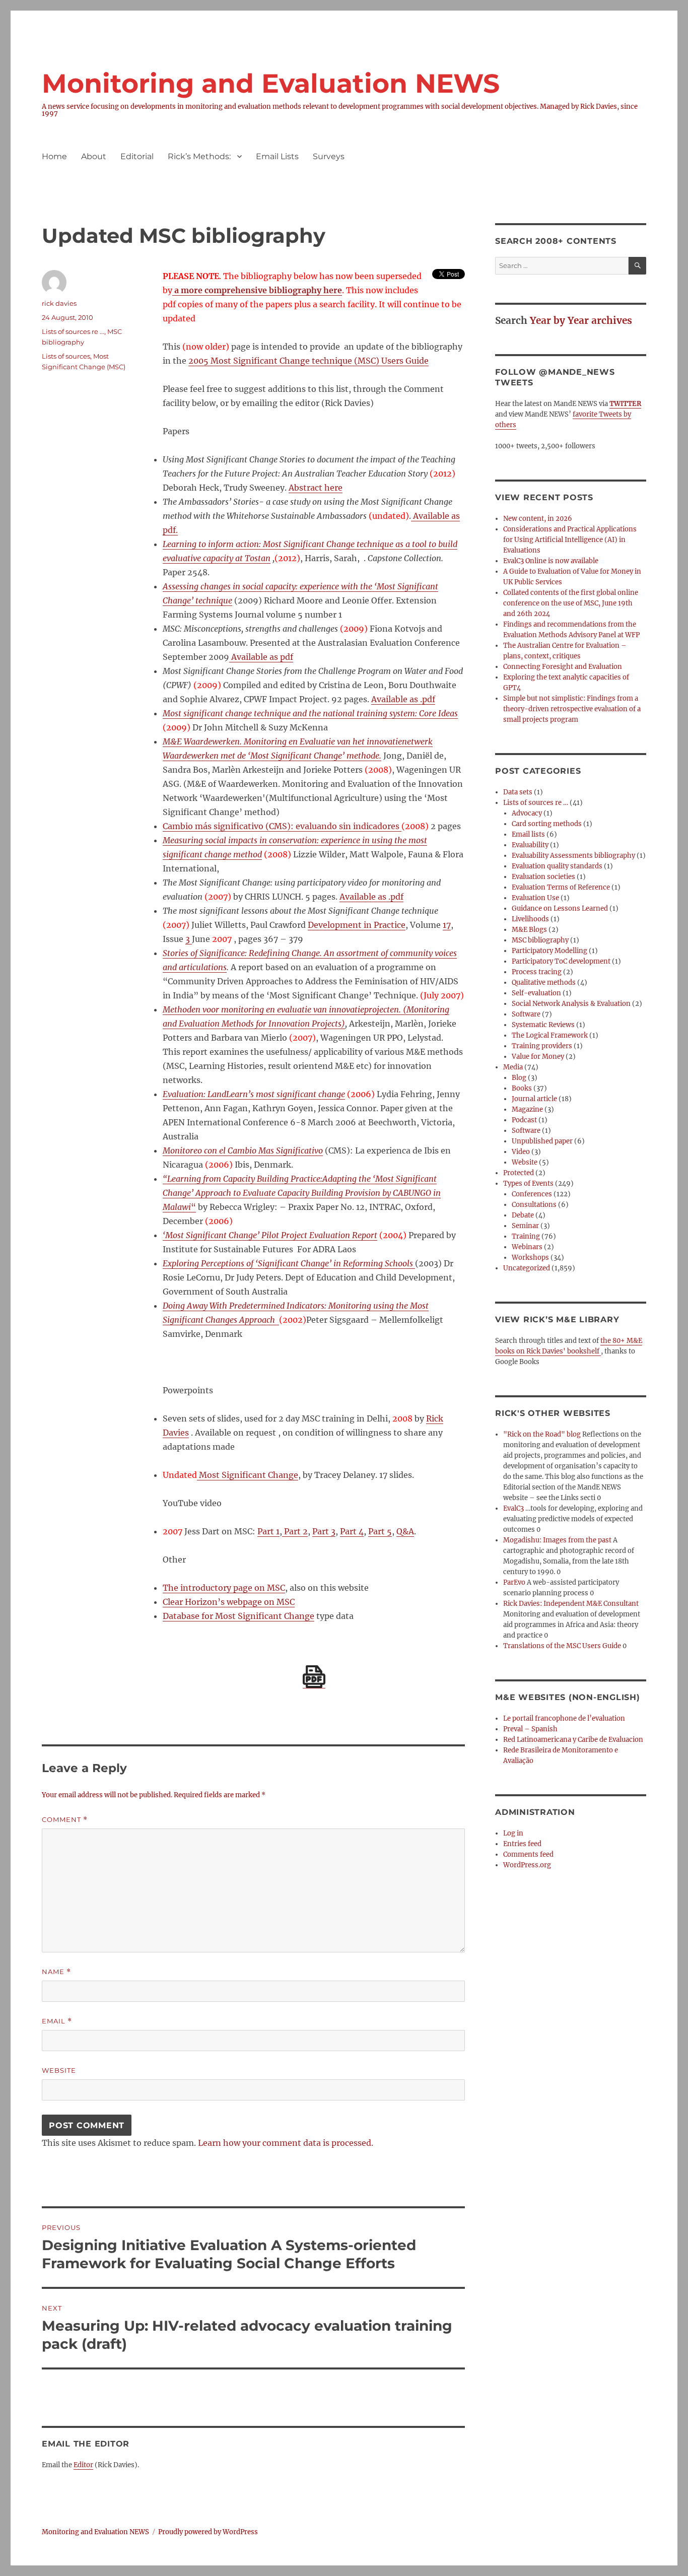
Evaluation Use (535, 898)
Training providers (542, 1046)
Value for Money (538, 1057)
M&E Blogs (529, 930)
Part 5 (380, 1531)
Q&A (405, 1531)
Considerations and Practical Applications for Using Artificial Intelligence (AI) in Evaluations (570, 540)
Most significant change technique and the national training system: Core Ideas (310, 713)
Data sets (518, 792)
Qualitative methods (544, 982)
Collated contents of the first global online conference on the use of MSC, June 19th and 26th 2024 (571, 603)
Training (526, 1236)
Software (526, 1014)
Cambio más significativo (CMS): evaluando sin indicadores (282, 826)
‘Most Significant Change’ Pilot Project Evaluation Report (270, 1235)
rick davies (59, 303)
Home (54, 156)
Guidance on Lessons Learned (560, 908)
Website (59, 2070)
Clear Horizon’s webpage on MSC (229, 1602)
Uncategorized (527, 1268)
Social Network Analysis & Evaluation (571, 1004)
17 (447, 925)
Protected (519, 1173)
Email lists (528, 834)
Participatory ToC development (561, 961)
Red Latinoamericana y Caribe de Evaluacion (573, 1740)
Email (57, 2021)
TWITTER (625, 404)
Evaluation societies (543, 877)
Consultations (534, 1205)
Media (513, 1067)
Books (522, 1088)
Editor (83, 2465)
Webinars (527, 1247)
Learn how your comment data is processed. (286, 2143)
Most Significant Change (248, 1475)
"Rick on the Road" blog (542, 1434)
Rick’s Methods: (199, 156)
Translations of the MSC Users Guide (562, 1646)
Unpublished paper (542, 1141)
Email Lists (277, 156)
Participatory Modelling (549, 951)
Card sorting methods (547, 824)
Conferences (532, 1194)
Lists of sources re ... (73, 331)
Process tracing (537, 972)
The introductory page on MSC (224, 1588)
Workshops (530, 1258)
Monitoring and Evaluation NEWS (271, 83)
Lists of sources (66, 356)
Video (521, 1152)
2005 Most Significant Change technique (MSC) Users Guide (308, 361)
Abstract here (316, 488)
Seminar (525, 1226)
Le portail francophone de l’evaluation (564, 1718)
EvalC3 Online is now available (551, 561)
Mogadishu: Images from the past (557, 1540)
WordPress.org (527, 1865)
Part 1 (268, 1531)
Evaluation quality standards (557, 866)
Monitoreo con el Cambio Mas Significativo (243, 1150)
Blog (519, 1078)
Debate (523, 1215)
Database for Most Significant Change (238, 1616)
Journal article (534, 1099)
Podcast (524, 1120)
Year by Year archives (581, 320)
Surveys (329, 156)
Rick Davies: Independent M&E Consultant (571, 1604)
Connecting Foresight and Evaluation (563, 667)
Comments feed (528, 1854)
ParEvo (514, 1582)
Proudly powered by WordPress (208, 2532)
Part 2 (295, 1531)
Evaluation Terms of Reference (561, 887)
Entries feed (522, 1844)
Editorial (137, 156)
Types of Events (528, 1183)
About (94, 156)
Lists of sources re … (536, 803)
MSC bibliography (540, 940)
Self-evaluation (536, 993)
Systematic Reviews (543, 1025)
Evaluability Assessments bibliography (573, 856)
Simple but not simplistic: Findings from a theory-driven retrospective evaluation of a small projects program (572, 709)
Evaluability (530, 845)
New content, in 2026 (538, 519)
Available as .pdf (403, 699)
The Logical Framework (550, 1035)
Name (56, 1972)
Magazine (527, 1109)
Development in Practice (357, 925)
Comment (65, 1820)
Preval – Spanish (530, 1729)
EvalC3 (513, 1508)
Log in (513, 1833)
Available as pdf (261, 657)
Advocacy (527, 813)
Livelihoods (530, 919)
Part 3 (324, 1531)
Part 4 (352, 1531)
